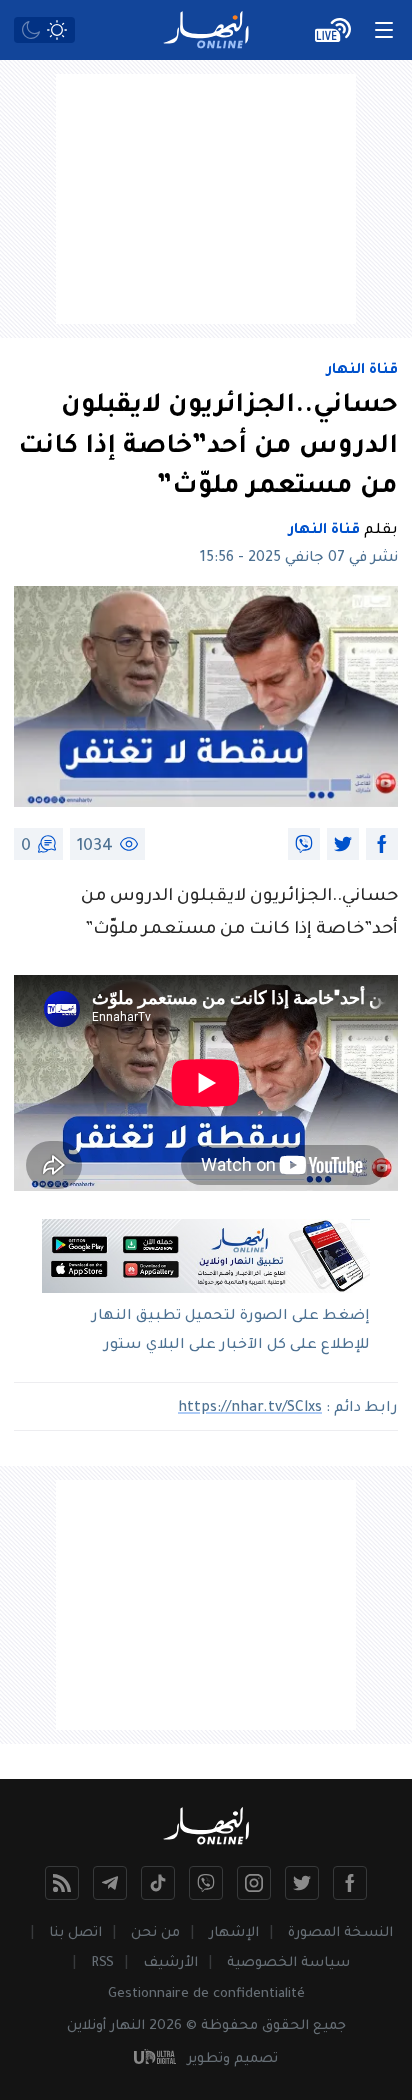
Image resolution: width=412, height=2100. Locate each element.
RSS (102, 1963)
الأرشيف (170, 1963)
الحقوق (285, 2026)
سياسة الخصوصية (288, 1963)
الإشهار (234, 1933)
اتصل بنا (75, 1933)
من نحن (155, 1933)
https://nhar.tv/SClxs (250, 1409)
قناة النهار (362, 371)
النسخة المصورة (340, 1933)
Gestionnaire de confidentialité (206, 1994)
